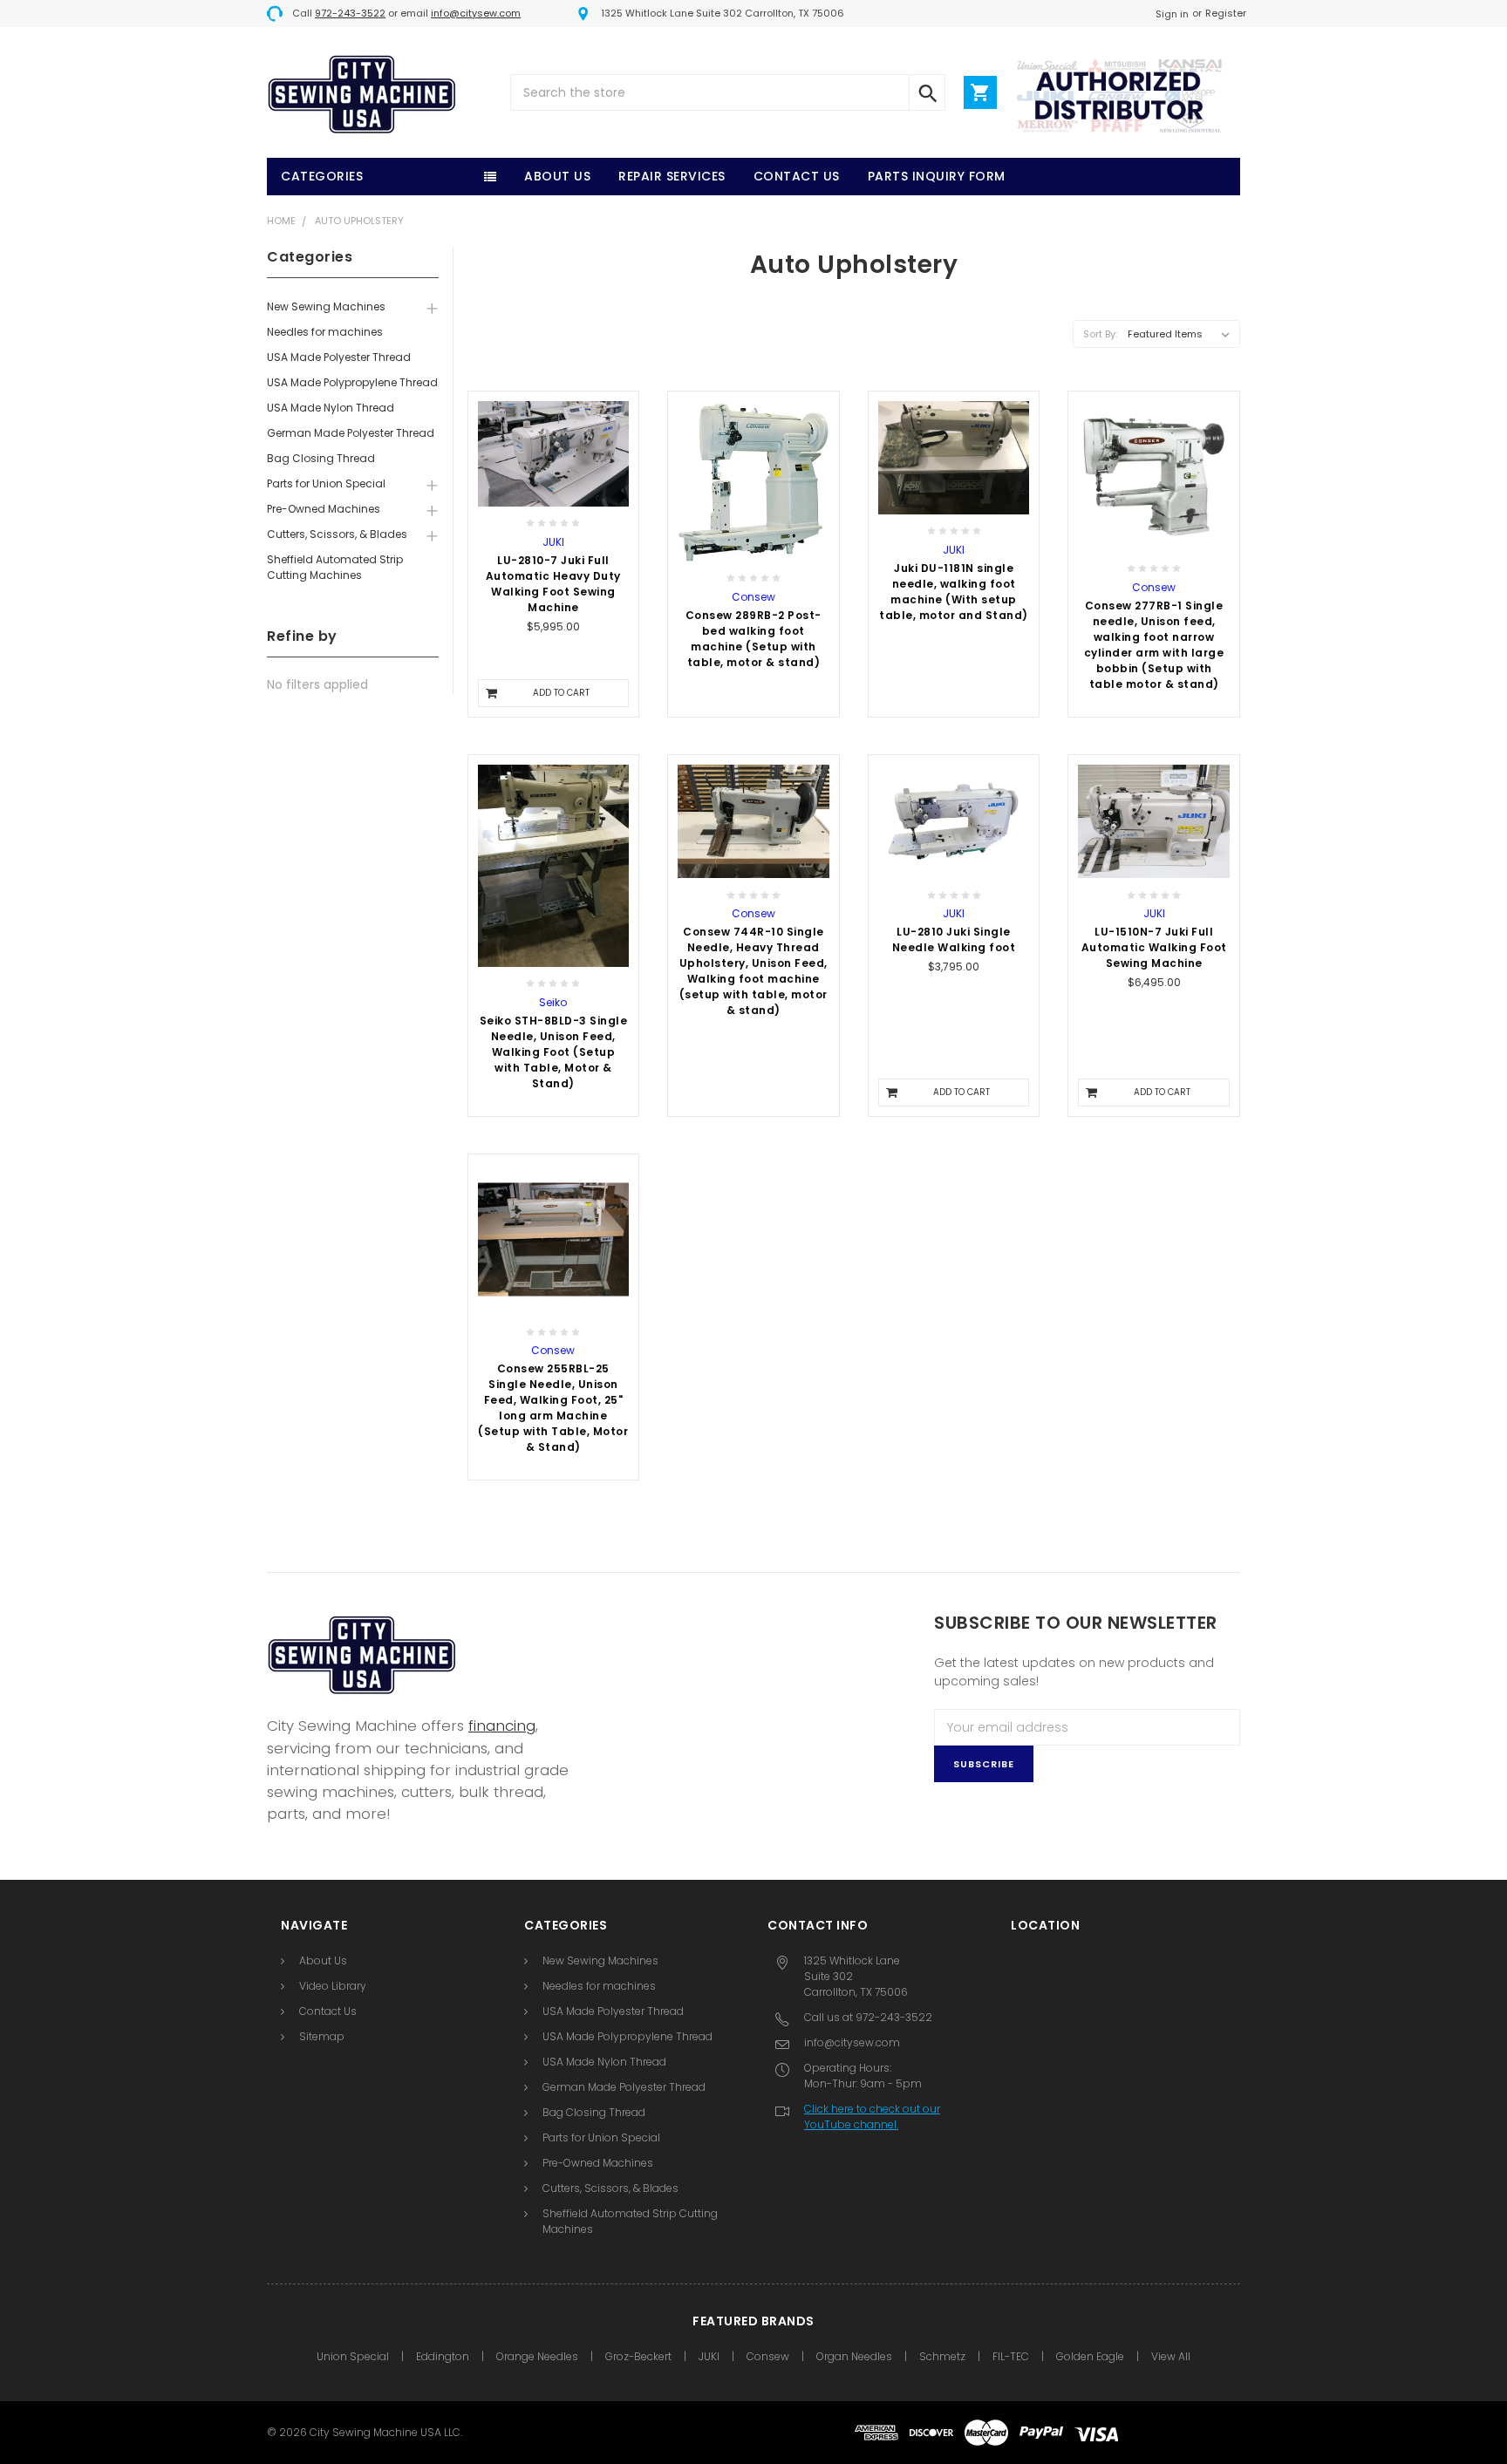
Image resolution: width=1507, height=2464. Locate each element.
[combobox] (728, 92)
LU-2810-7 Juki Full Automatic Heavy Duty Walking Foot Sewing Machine (553, 584)
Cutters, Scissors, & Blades (337, 534)
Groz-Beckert (638, 2356)
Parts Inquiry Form (937, 176)
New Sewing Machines (326, 306)
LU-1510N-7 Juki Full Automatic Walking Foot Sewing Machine (1154, 947)
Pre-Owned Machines (324, 509)
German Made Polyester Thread (351, 433)
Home (281, 221)
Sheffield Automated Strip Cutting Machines (335, 567)
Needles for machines (325, 332)
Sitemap (322, 2036)
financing (502, 1725)
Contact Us (797, 176)
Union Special (353, 2356)
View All (1171, 2356)
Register (1226, 13)
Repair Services (672, 176)
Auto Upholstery (359, 221)
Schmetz (942, 2356)
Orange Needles (537, 2356)
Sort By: (1100, 334)
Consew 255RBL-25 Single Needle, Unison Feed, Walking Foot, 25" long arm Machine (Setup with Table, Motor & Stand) (553, 1408)
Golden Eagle (1090, 2356)
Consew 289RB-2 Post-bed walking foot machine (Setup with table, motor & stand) (753, 639)
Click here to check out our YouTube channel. (872, 2117)
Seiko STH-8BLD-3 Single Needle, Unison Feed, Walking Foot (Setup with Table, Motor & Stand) (554, 1052)
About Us (557, 176)
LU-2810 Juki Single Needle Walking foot (954, 939)
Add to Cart (561, 693)
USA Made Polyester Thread (339, 357)
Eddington (443, 2356)
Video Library (333, 1986)
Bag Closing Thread (321, 458)
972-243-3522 (350, 13)
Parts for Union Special (326, 483)
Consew (768, 2356)
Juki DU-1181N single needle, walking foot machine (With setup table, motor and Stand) (954, 592)
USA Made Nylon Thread (331, 408)
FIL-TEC (1011, 2356)
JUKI (709, 2356)
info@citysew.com (476, 13)
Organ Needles (854, 2356)
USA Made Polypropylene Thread (352, 382)
